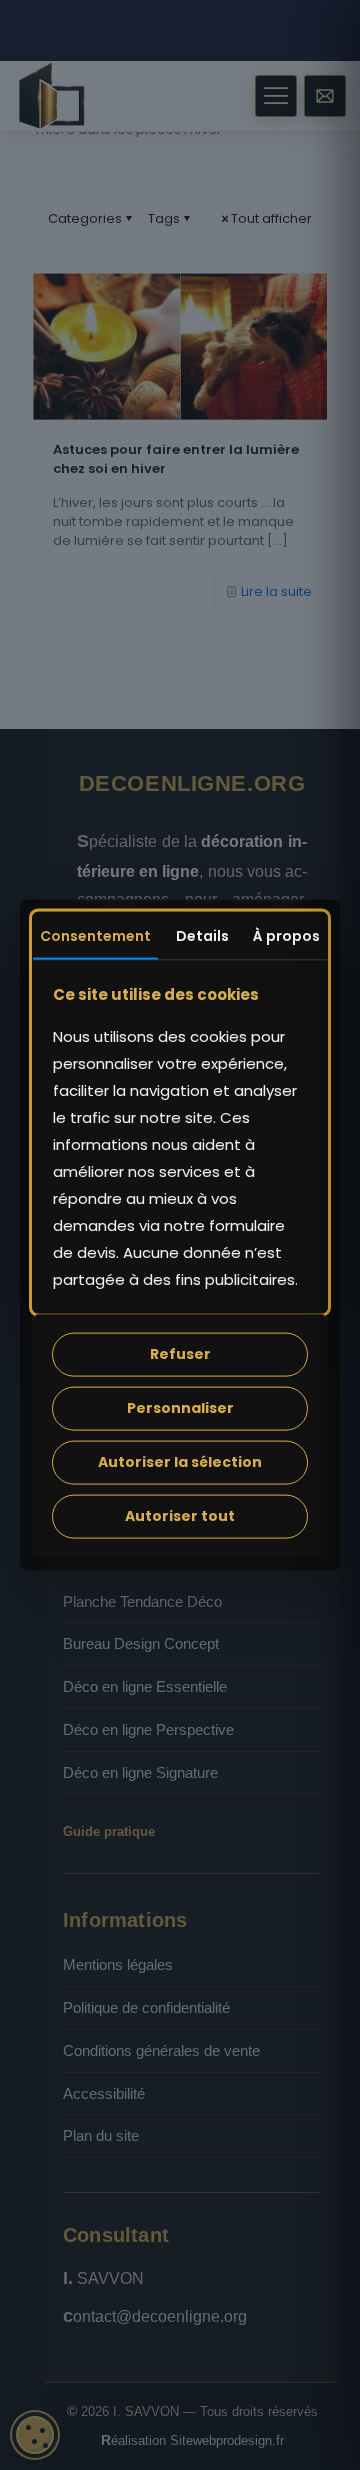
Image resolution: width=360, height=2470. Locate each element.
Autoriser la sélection (180, 1462)
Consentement (95, 936)
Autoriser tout (180, 1516)
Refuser (180, 1354)
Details (202, 936)
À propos (286, 936)
